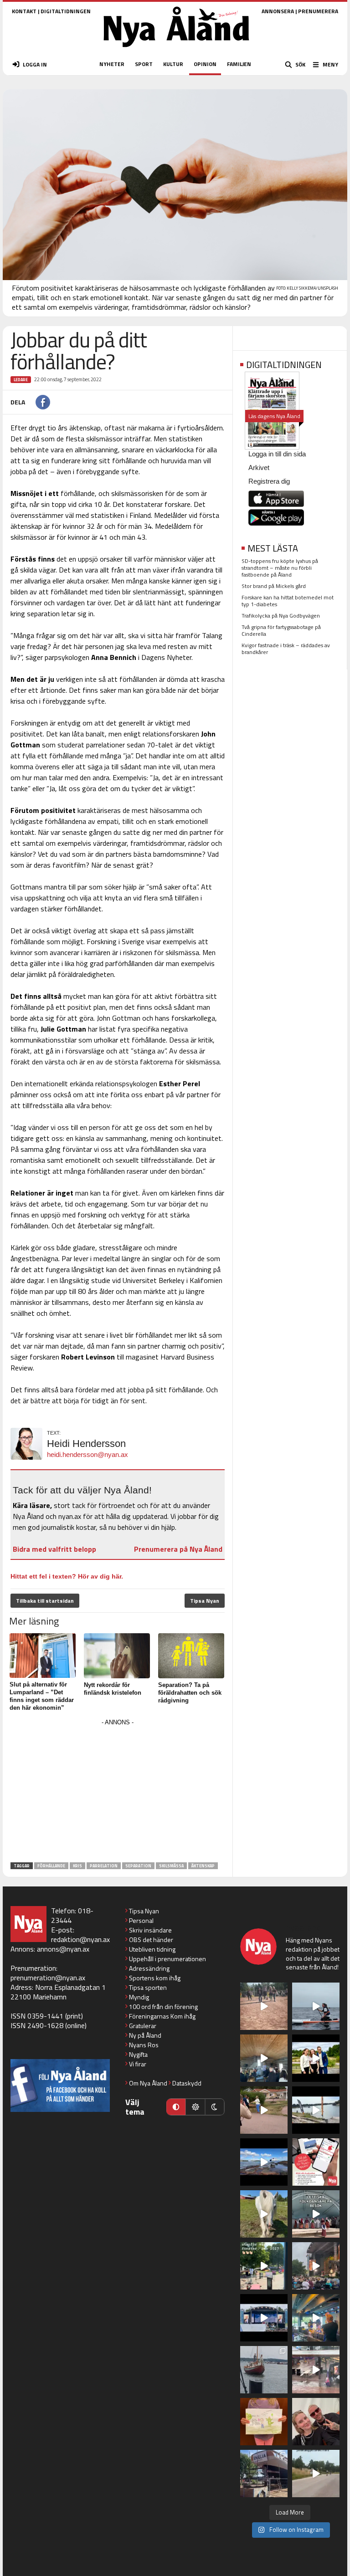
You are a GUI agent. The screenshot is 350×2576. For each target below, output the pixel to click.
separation (138, 1866)
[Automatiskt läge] (176, 2107)
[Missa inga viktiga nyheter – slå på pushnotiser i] (316, 2162)
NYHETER (112, 64)
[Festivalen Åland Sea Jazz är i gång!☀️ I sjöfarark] (264, 2058)
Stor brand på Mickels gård (274, 586)
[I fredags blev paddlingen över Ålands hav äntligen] (316, 2006)
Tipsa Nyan (205, 1601)
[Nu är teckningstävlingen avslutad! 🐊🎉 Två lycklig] (264, 2422)
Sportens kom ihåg (155, 1978)
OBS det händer (151, 1940)
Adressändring (149, 1968)
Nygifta (138, 2054)
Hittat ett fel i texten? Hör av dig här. (67, 1576)
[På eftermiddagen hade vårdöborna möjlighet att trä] (316, 2058)
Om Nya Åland (148, 2083)
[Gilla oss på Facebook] (60, 2085)
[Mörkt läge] (215, 2107)
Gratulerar (143, 2026)
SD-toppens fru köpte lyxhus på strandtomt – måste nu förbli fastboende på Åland (280, 568)
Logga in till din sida (277, 454)
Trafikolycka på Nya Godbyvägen (281, 616)
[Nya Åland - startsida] (176, 50)
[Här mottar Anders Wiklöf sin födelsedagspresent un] (316, 2318)
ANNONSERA (278, 11)
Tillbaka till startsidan (45, 1601)
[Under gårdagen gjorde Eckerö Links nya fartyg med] (264, 2162)
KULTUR (173, 64)
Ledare (21, 380)
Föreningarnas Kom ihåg (162, 2016)
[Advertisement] (118, 1792)
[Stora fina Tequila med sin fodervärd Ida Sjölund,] (264, 2214)
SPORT (144, 64)
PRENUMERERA (318, 11)
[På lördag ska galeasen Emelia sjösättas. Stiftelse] (264, 2474)
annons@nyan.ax (63, 1949)
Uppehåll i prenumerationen (167, 1959)
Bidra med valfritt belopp (54, 1549)
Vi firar (138, 2064)
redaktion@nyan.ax (80, 1939)
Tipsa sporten (148, 1987)
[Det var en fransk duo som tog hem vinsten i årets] (316, 2110)
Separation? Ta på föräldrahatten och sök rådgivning (190, 1693)
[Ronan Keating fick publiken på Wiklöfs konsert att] (316, 2266)
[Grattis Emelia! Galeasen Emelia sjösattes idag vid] (264, 2370)
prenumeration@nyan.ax (48, 1978)
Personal (141, 1920)
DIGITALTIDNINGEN (66, 11)
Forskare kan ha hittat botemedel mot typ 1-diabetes (288, 601)
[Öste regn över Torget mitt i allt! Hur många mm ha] (316, 2370)
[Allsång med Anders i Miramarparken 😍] (264, 2318)
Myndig (139, 1997)
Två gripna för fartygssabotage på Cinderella (281, 630)
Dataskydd (187, 2083)
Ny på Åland (145, 2035)
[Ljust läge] (195, 2107)
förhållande (51, 1866)
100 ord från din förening (163, 2006)
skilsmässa (171, 1866)
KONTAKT (24, 11)
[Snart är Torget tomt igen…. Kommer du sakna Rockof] (264, 2266)
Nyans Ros (144, 2045)
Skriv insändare (150, 1930)
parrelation (104, 1866)
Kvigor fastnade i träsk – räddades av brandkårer (286, 649)
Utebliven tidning (152, 1949)
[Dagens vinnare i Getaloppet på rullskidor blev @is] (316, 2474)
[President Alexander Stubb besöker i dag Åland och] (264, 2110)
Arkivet (259, 468)
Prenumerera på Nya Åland (178, 1549)
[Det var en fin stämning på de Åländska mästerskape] (264, 2006)
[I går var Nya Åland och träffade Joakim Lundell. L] (316, 2422)
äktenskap (203, 1866)
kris (77, 1866)
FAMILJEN (239, 64)
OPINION (205, 64)
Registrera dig (269, 481)
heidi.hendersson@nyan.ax (87, 1454)
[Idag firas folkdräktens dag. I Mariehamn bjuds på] (316, 2214)
